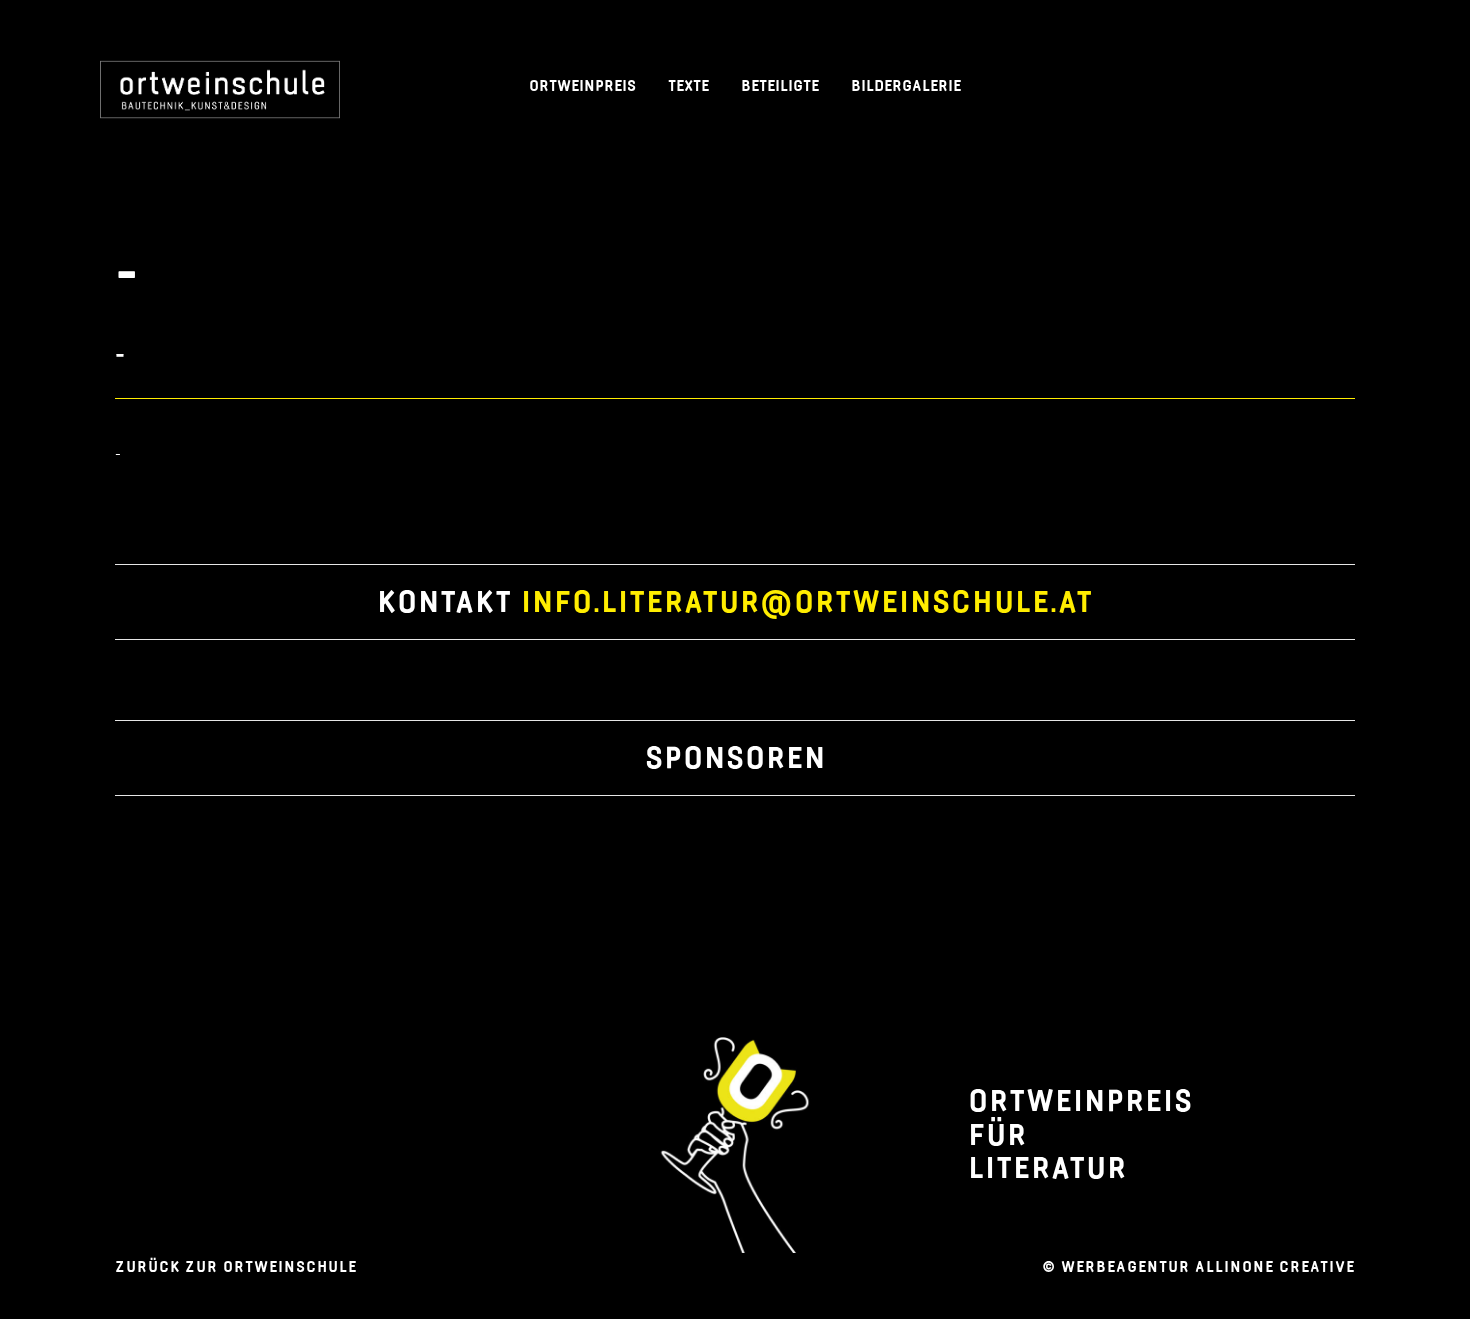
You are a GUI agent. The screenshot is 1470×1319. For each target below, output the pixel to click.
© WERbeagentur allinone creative (1198, 1266)
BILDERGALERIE (906, 85)
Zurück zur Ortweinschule (236, 1266)
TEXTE (688, 85)
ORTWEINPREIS (582, 85)
